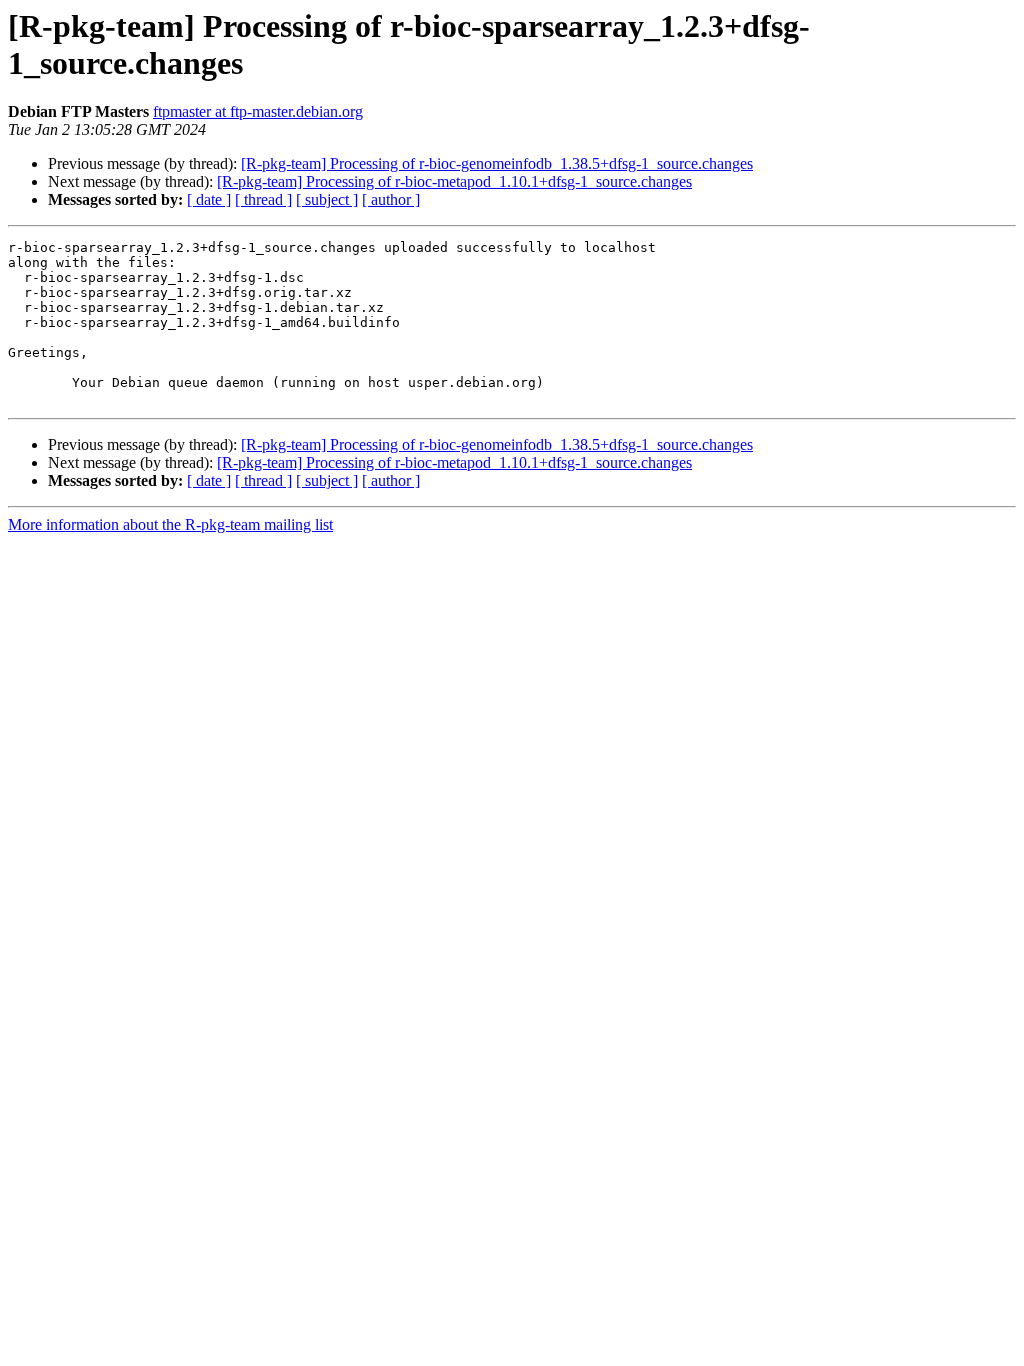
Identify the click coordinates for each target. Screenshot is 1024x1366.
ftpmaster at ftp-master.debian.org (258, 111)
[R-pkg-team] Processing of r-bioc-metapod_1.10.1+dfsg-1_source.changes (454, 181)
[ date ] (209, 199)
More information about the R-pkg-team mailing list (170, 524)
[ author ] (391, 199)
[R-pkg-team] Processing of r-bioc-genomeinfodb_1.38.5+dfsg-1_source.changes (497, 163)
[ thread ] (263, 199)
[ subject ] (327, 199)
